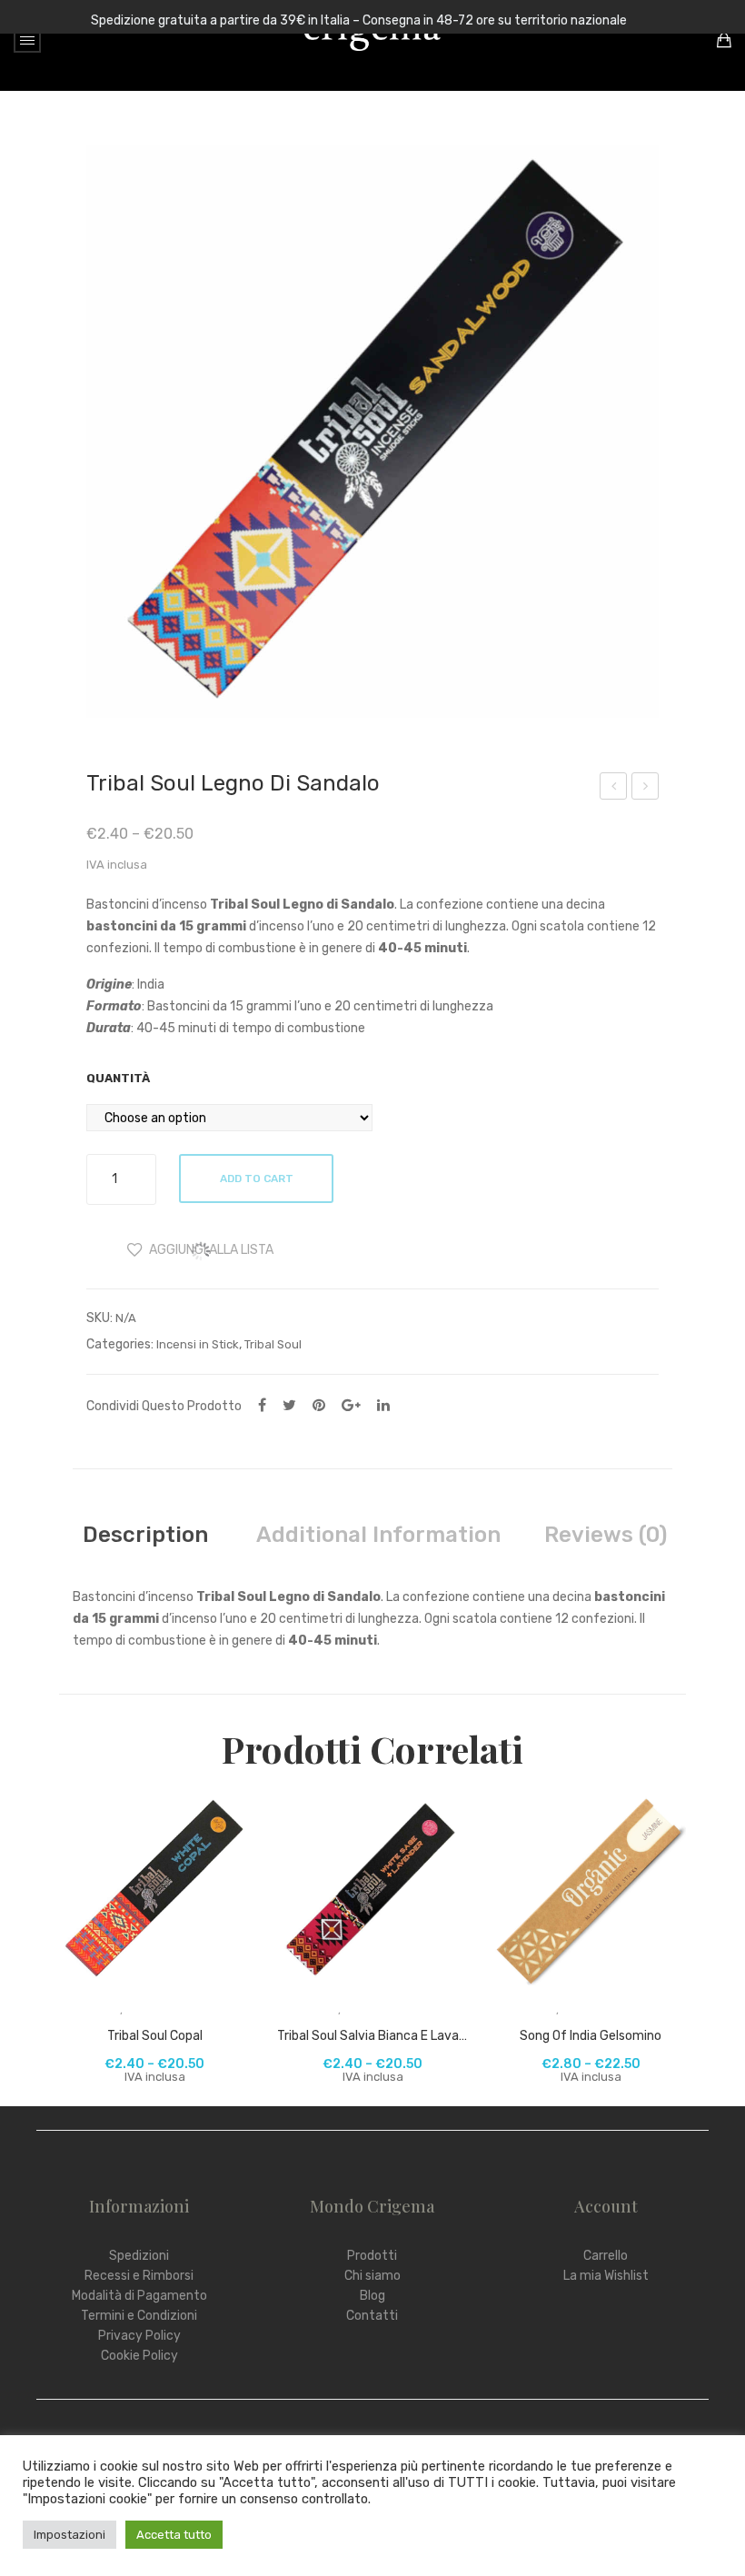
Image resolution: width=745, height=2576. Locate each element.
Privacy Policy (139, 2336)
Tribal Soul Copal (155, 2036)
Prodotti (372, 2256)
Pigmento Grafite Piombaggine (646, 789)
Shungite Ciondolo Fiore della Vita (614, 789)
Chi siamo (372, 2276)
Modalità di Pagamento (139, 2296)
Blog (372, 2296)
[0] (724, 40)
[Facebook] (262, 1405)
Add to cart (257, 1179)
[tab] (145, 1535)
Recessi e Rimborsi (139, 2276)
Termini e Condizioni (139, 2316)
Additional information (378, 1535)
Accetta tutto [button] (174, 2535)
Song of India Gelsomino (591, 2036)
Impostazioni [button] (70, 2535)
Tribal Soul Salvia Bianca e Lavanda (372, 2036)
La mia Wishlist (606, 2276)
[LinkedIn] (383, 1405)
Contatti (372, 2316)
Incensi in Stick (198, 1344)
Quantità (118, 1078)
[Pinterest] (319, 1405)
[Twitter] (289, 1405)
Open (27, 40)
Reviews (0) (606, 1535)
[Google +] (351, 1405)
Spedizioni (139, 2256)
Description (145, 1535)
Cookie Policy (139, 2356)
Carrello (606, 2256)
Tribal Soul (273, 1344)
